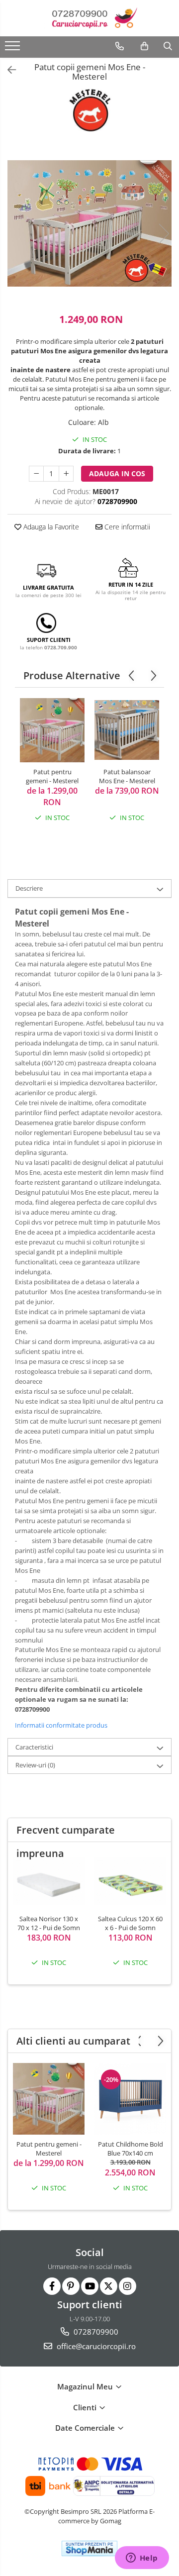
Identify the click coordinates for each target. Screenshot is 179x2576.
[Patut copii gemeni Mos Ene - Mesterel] (89, 223)
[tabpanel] (89, 223)
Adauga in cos (117, 473)
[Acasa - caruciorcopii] (89, 18)
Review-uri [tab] (35, 1765)
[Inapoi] (7, 70)
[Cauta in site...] (168, 46)
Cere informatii (126, 527)
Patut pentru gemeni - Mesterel (52, 776)
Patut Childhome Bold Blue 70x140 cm (131, 2149)
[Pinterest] (71, 2286)
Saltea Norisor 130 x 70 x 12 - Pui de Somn (49, 1923)
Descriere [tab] (29, 888)
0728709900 (95, 2332)
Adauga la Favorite (50, 527)
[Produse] (14, 49)
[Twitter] (109, 2286)
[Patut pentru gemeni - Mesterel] (52, 730)
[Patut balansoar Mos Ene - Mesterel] (127, 730)
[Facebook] (52, 2286)
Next (164, 234)
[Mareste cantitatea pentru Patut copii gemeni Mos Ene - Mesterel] (66, 474)
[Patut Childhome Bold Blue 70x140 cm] (130, 2099)
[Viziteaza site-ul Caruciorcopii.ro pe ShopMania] (89, 2548)
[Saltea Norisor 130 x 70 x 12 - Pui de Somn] (49, 1881)
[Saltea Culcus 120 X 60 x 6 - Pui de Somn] (130, 1881)
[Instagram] (128, 2286)
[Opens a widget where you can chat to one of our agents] (142, 2559)
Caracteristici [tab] (34, 1747)
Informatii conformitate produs (61, 1725)
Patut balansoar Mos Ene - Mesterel (127, 776)
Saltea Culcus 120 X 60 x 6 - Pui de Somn (130, 1923)
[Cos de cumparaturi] (144, 46)
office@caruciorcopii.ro (95, 2346)
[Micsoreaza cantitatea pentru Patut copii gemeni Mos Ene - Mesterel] (36, 474)
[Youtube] (90, 2286)
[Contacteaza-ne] (120, 46)
